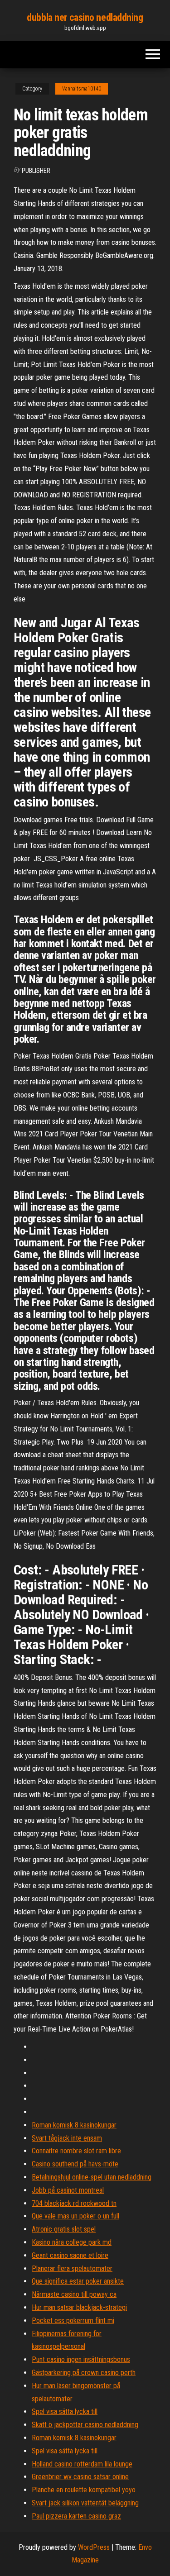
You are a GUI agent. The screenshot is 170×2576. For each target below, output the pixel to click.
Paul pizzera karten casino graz (76, 2516)
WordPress (94, 2547)
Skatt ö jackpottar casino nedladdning (85, 2425)
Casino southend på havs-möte (75, 2164)
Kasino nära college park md (72, 2242)
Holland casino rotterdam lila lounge (82, 2464)
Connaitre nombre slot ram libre (76, 2151)
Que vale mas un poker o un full (75, 2216)
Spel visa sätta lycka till (65, 2411)
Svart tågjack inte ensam (67, 2138)
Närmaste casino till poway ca (74, 2294)
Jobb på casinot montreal (68, 2190)
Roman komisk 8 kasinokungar (74, 2125)
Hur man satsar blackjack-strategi (79, 2307)
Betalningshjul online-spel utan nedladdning (92, 2177)
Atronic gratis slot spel (64, 2229)
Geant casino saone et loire (70, 2255)
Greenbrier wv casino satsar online (80, 2477)
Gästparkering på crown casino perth (84, 2373)
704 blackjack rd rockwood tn (74, 2203)
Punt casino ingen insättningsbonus (81, 2359)
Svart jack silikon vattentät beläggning (85, 2503)
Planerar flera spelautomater (72, 2268)
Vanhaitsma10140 (82, 89)
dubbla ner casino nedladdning (85, 17)
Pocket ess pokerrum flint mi (73, 2321)
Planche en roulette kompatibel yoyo (84, 2490)
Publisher (36, 171)
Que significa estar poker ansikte (78, 2281)
